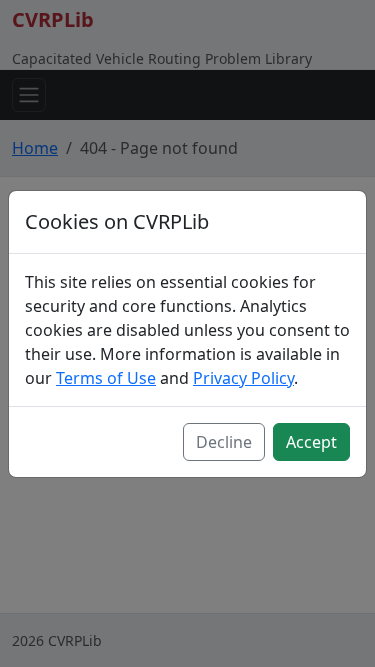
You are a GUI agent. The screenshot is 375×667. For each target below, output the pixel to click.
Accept (311, 442)
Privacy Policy (243, 378)
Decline (224, 442)
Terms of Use (106, 378)
